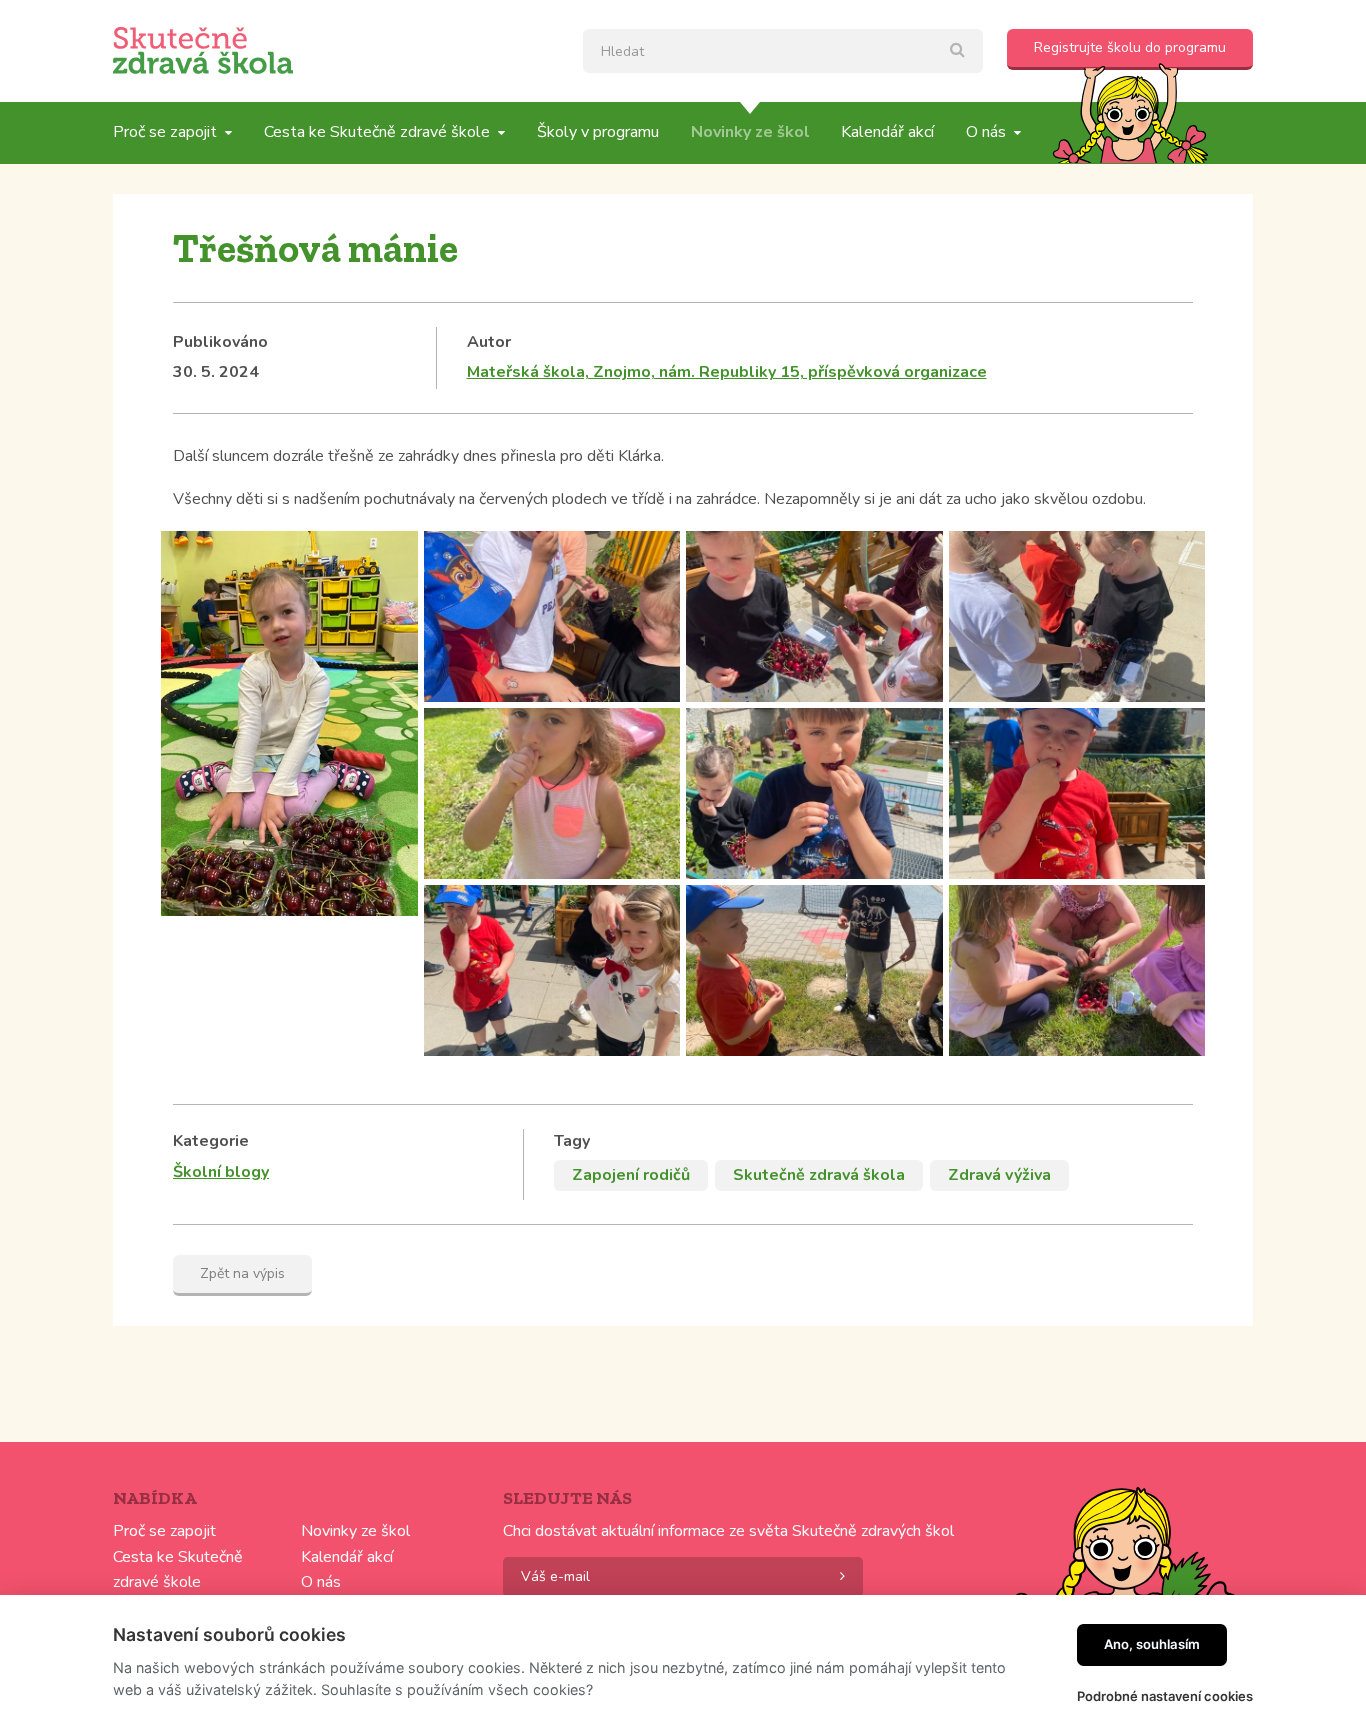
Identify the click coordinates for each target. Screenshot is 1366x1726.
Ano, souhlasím (1152, 1644)
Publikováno (220, 342)
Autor (489, 342)
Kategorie (211, 1141)
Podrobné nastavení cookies (1165, 1696)
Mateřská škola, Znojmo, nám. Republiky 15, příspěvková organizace (727, 372)
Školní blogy (221, 1172)
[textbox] (783, 51)
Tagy (572, 1141)
